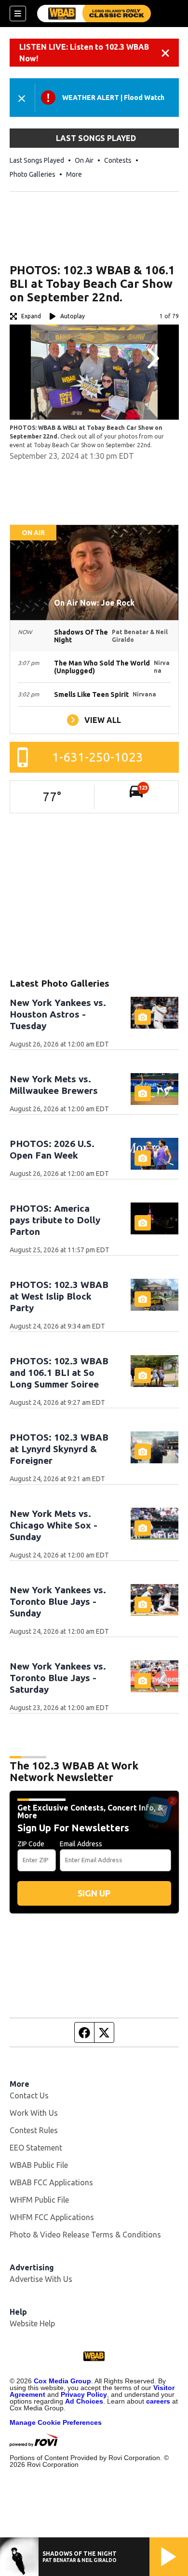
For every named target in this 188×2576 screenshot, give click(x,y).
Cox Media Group (62, 2381)
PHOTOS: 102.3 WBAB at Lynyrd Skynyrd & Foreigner (59, 1449)
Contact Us (29, 2095)
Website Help (32, 2323)
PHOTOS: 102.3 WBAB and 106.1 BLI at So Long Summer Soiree (59, 1373)
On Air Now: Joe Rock (94, 603)
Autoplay (73, 316)
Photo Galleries (33, 174)
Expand (31, 316)
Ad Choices (84, 2401)
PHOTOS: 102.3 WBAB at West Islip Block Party (59, 1296)
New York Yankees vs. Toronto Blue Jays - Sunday (58, 1601)
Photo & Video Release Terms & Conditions (85, 2235)
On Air (84, 160)
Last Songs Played (37, 160)
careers (158, 2401)
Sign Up (94, 1893)
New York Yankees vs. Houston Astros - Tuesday (58, 1014)
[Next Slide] (152, 358)
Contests (118, 160)
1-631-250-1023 (98, 757)
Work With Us (34, 2113)
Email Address (81, 1844)
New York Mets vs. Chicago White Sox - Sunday (54, 1525)
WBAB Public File (39, 2165)
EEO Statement (36, 2148)
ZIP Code (31, 1844)
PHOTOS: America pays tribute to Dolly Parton (55, 1220)
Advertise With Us (41, 2279)
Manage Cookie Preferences (56, 2422)
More (74, 174)
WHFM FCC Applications (52, 2217)
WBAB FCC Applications (51, 2182)
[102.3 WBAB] (94, 14)
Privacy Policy (84, 2394)
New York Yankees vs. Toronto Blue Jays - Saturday (58, 1678)
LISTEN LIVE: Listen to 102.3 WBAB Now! (84, 53)
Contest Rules (34, 2130)
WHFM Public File (39, 2200)
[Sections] (18, 14)
